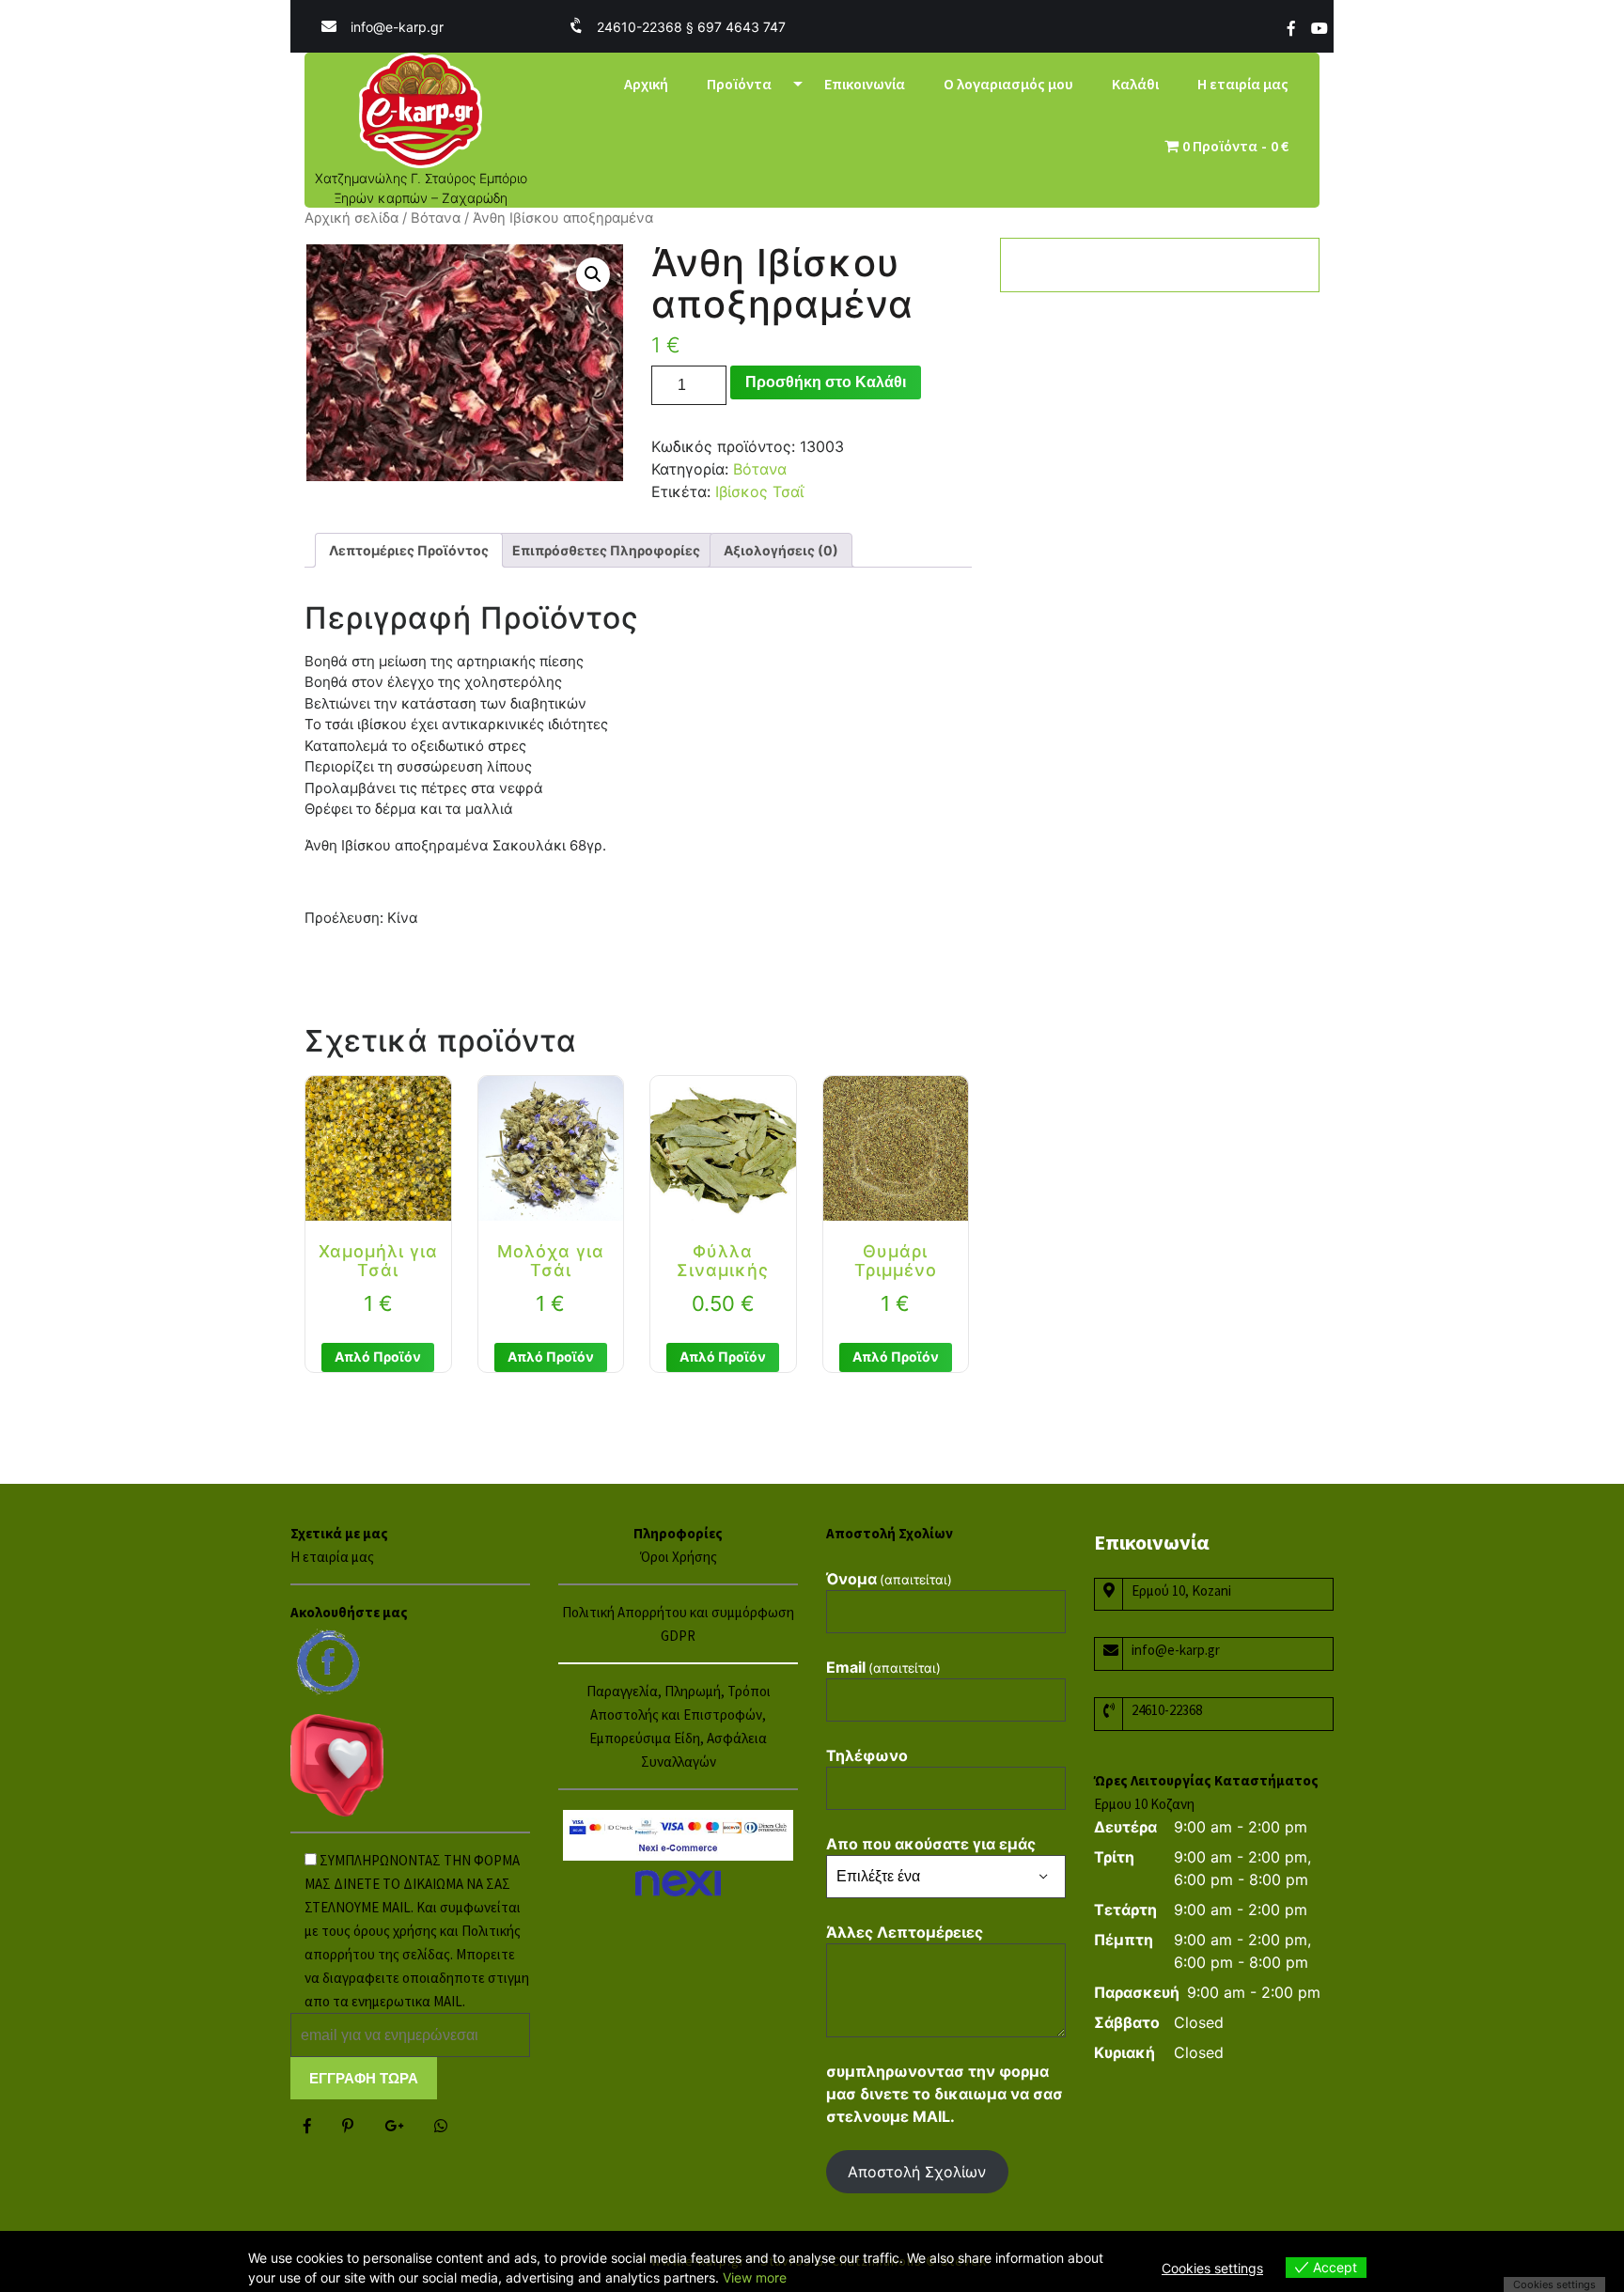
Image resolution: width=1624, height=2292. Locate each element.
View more (755, 2277)
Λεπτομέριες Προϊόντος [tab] (409, 550)
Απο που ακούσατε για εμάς (931, 1844)
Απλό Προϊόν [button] (378, 1356)
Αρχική (646, 84)
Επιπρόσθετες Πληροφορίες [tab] (606, 550)
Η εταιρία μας (1243, 84)
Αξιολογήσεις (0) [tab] (781, 550)
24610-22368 (1167, 1710)
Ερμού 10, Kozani (1181, 1590)
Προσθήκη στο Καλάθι (826, 382)
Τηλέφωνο (867, 1755)
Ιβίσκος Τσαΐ (759, 491)
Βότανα (436, 218)
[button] (593, 274)
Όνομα (889, 1579)
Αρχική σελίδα (351, 218)
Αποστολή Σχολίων (917, 2172)
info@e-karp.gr (397, 27)
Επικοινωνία (865, 84)
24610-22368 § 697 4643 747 (691, 27)
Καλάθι (1135, 84)
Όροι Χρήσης (679, 1557)
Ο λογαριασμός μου (1008, 84)
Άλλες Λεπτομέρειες (905, 1932)
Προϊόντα (739, 84)
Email (883, 1667)
